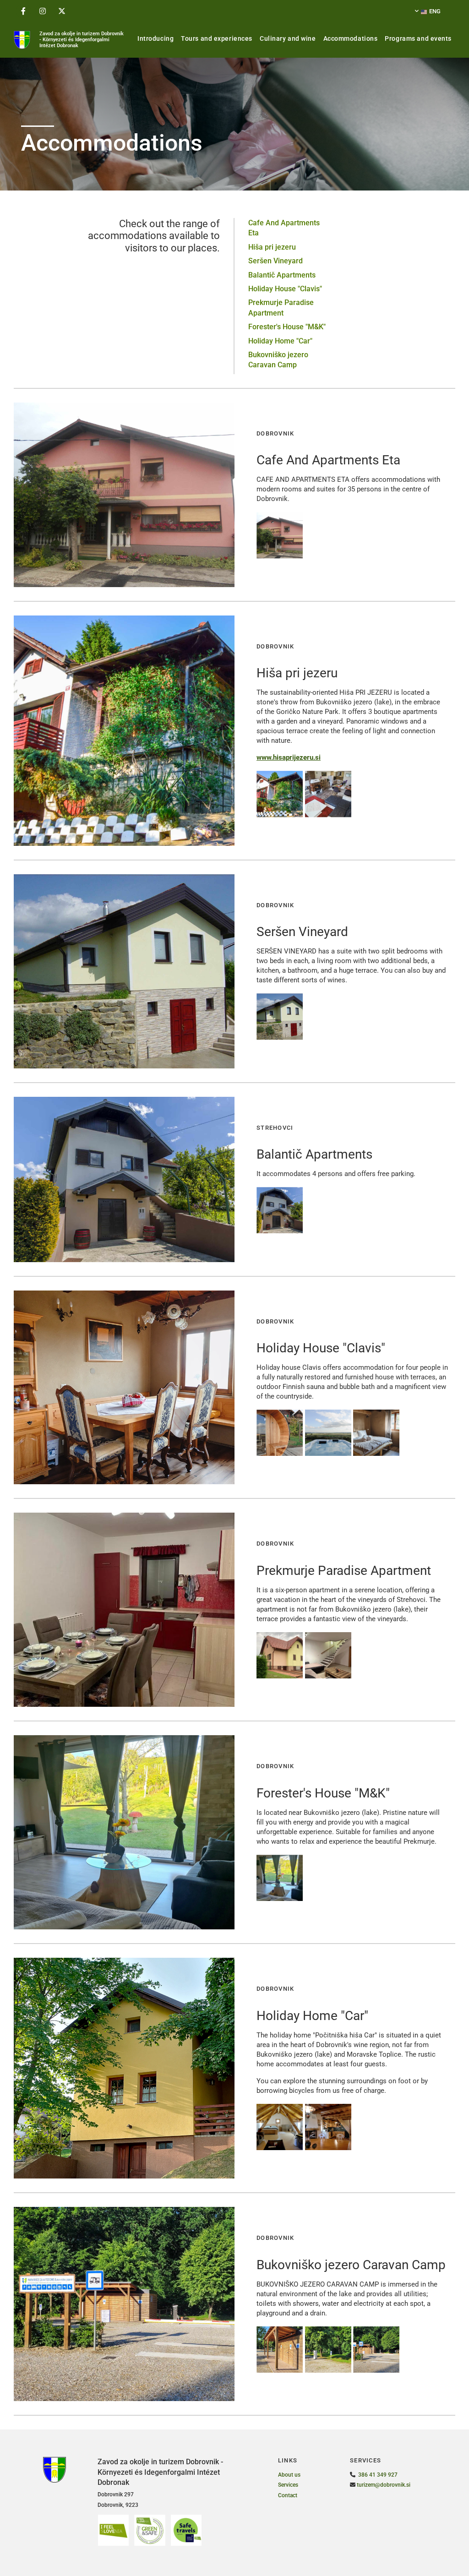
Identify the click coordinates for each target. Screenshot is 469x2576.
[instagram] (43, 11)
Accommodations (351, 38)
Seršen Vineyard (275, 261)
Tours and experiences (217, 38)
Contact (288, 2495)
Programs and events (418, 38)
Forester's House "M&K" (287, 327)
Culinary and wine (288, 38)
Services (288, 2485)
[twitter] (62, 11)
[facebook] (23, 11)
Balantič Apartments (282, 275)
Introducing (155, 38)
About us (289, 2475)
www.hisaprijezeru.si (289, 757)
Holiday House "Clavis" (285, 289)
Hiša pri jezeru (272, 247)
